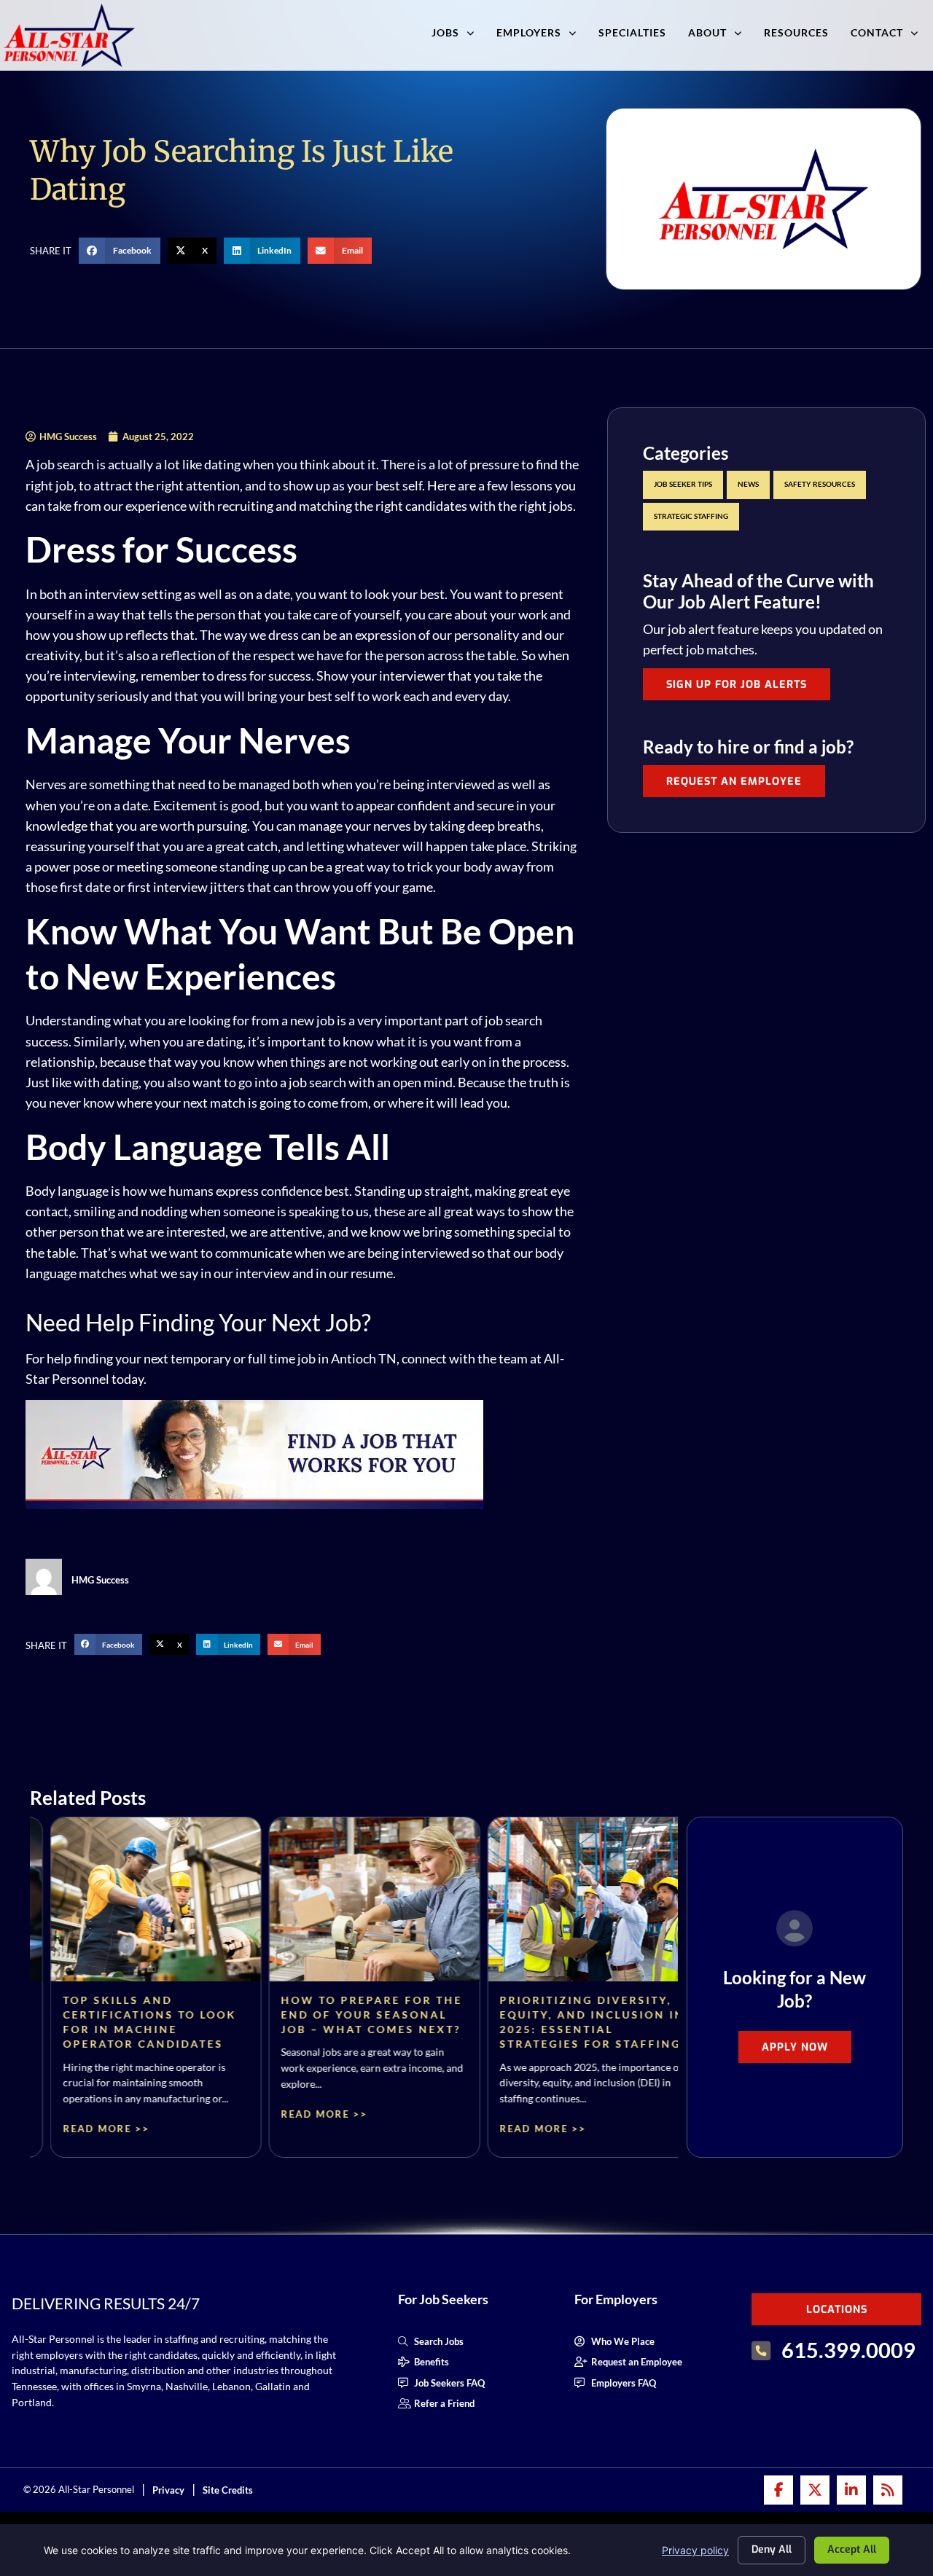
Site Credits (228, 2490)
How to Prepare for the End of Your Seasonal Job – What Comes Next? (352, 2015)
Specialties (632, 32)
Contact (877, 32)
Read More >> (86, 2129)
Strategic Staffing (691, 516)
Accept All (852, 2549)
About (707, 32)
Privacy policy (695, 2550)
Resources (796, 32)
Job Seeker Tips (683, 484)
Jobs (445, 32)
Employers (529, 32)
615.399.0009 (848, 2350)
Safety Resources (820, 484)
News (748, 484)
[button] (120, 251)
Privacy (168, 2490)
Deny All (772, 2549)
